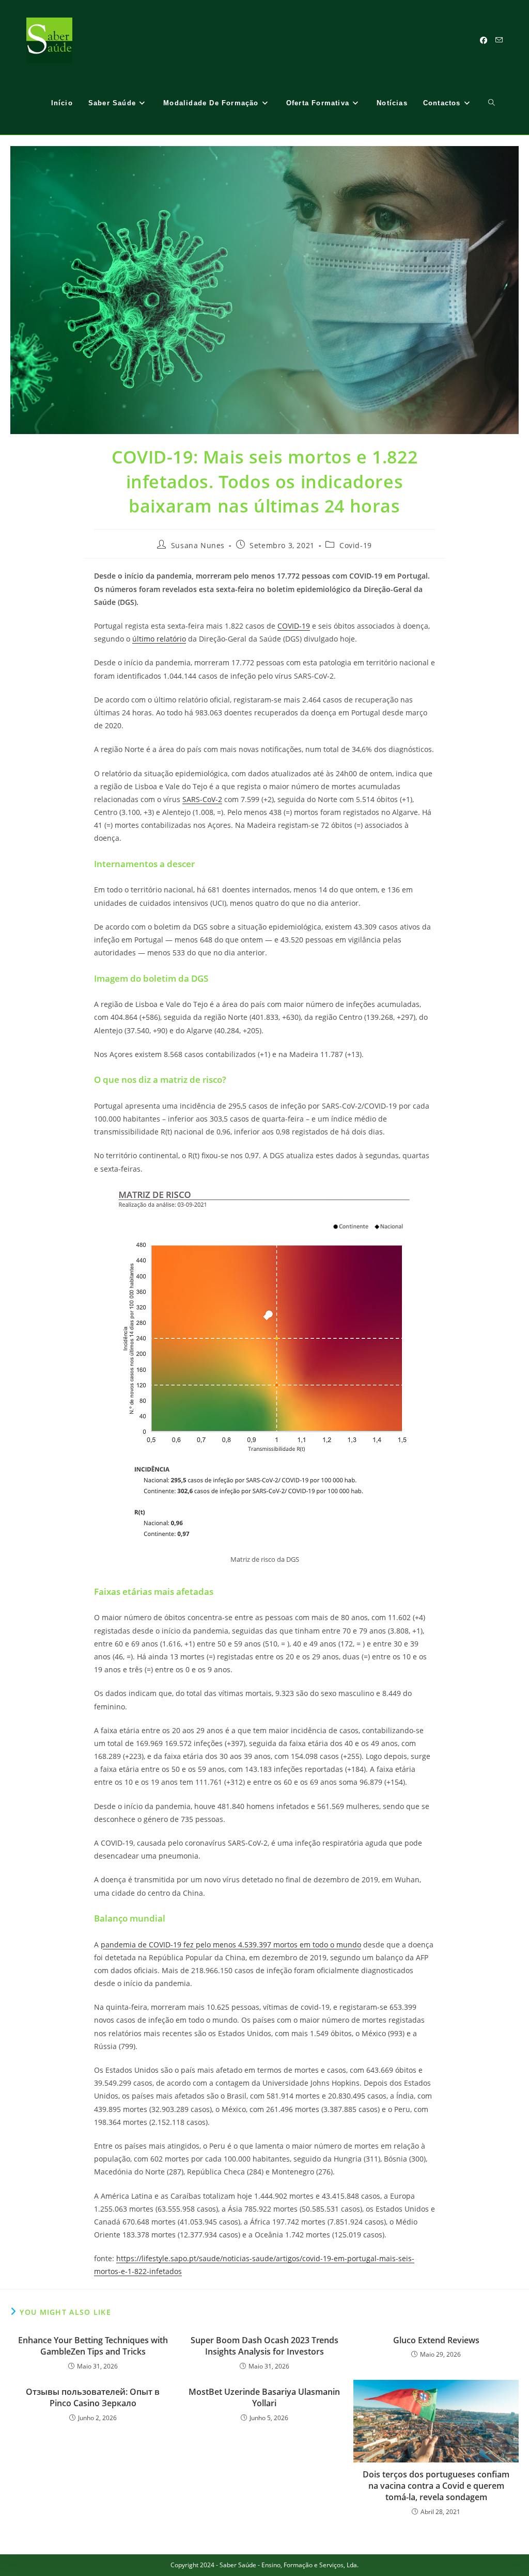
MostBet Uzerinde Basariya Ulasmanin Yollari (264, 2397)
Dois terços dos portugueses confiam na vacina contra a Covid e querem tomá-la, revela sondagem (436, 2486)
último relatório (159, 639)
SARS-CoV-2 (202, 799)
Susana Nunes (198, 545)
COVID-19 (294, 626)
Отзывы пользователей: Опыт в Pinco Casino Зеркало (93, 2397)
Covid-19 (356, 545)
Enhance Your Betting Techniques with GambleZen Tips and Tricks (93, 2346)
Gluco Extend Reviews (436, 2340)
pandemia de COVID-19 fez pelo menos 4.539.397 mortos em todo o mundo (231, 1945)
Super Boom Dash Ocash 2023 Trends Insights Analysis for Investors (264, 2346)
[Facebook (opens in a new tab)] (484, 40)
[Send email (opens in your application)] (499, 40)
